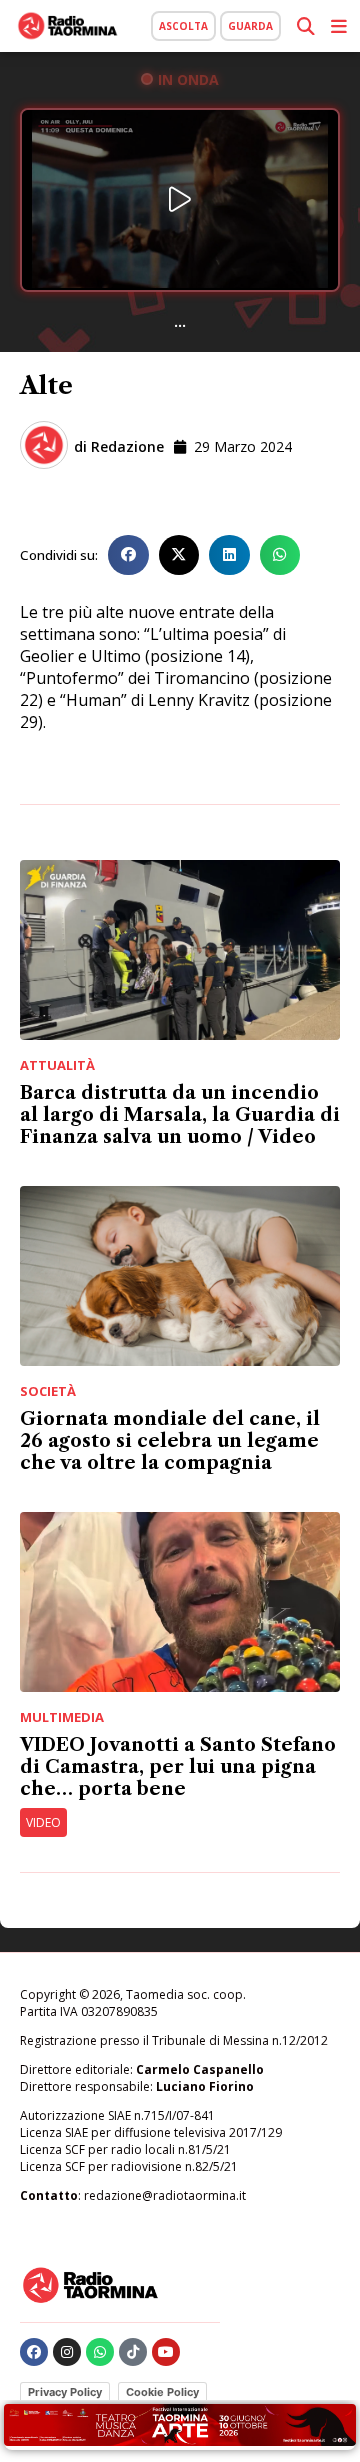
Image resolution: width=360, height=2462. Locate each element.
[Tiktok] (133, 2352)
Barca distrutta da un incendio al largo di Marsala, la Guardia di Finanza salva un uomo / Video (180, 1115)
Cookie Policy (162, 2392)
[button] (128, 555)
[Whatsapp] (100, 2352)
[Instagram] (67, 2352)
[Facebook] (34, 2352)
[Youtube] (166, 2352)
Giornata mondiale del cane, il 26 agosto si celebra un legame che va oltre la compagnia (170, 1441)
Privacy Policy (65, 2392)
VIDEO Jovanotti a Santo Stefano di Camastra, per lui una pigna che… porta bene (178, 1767)
